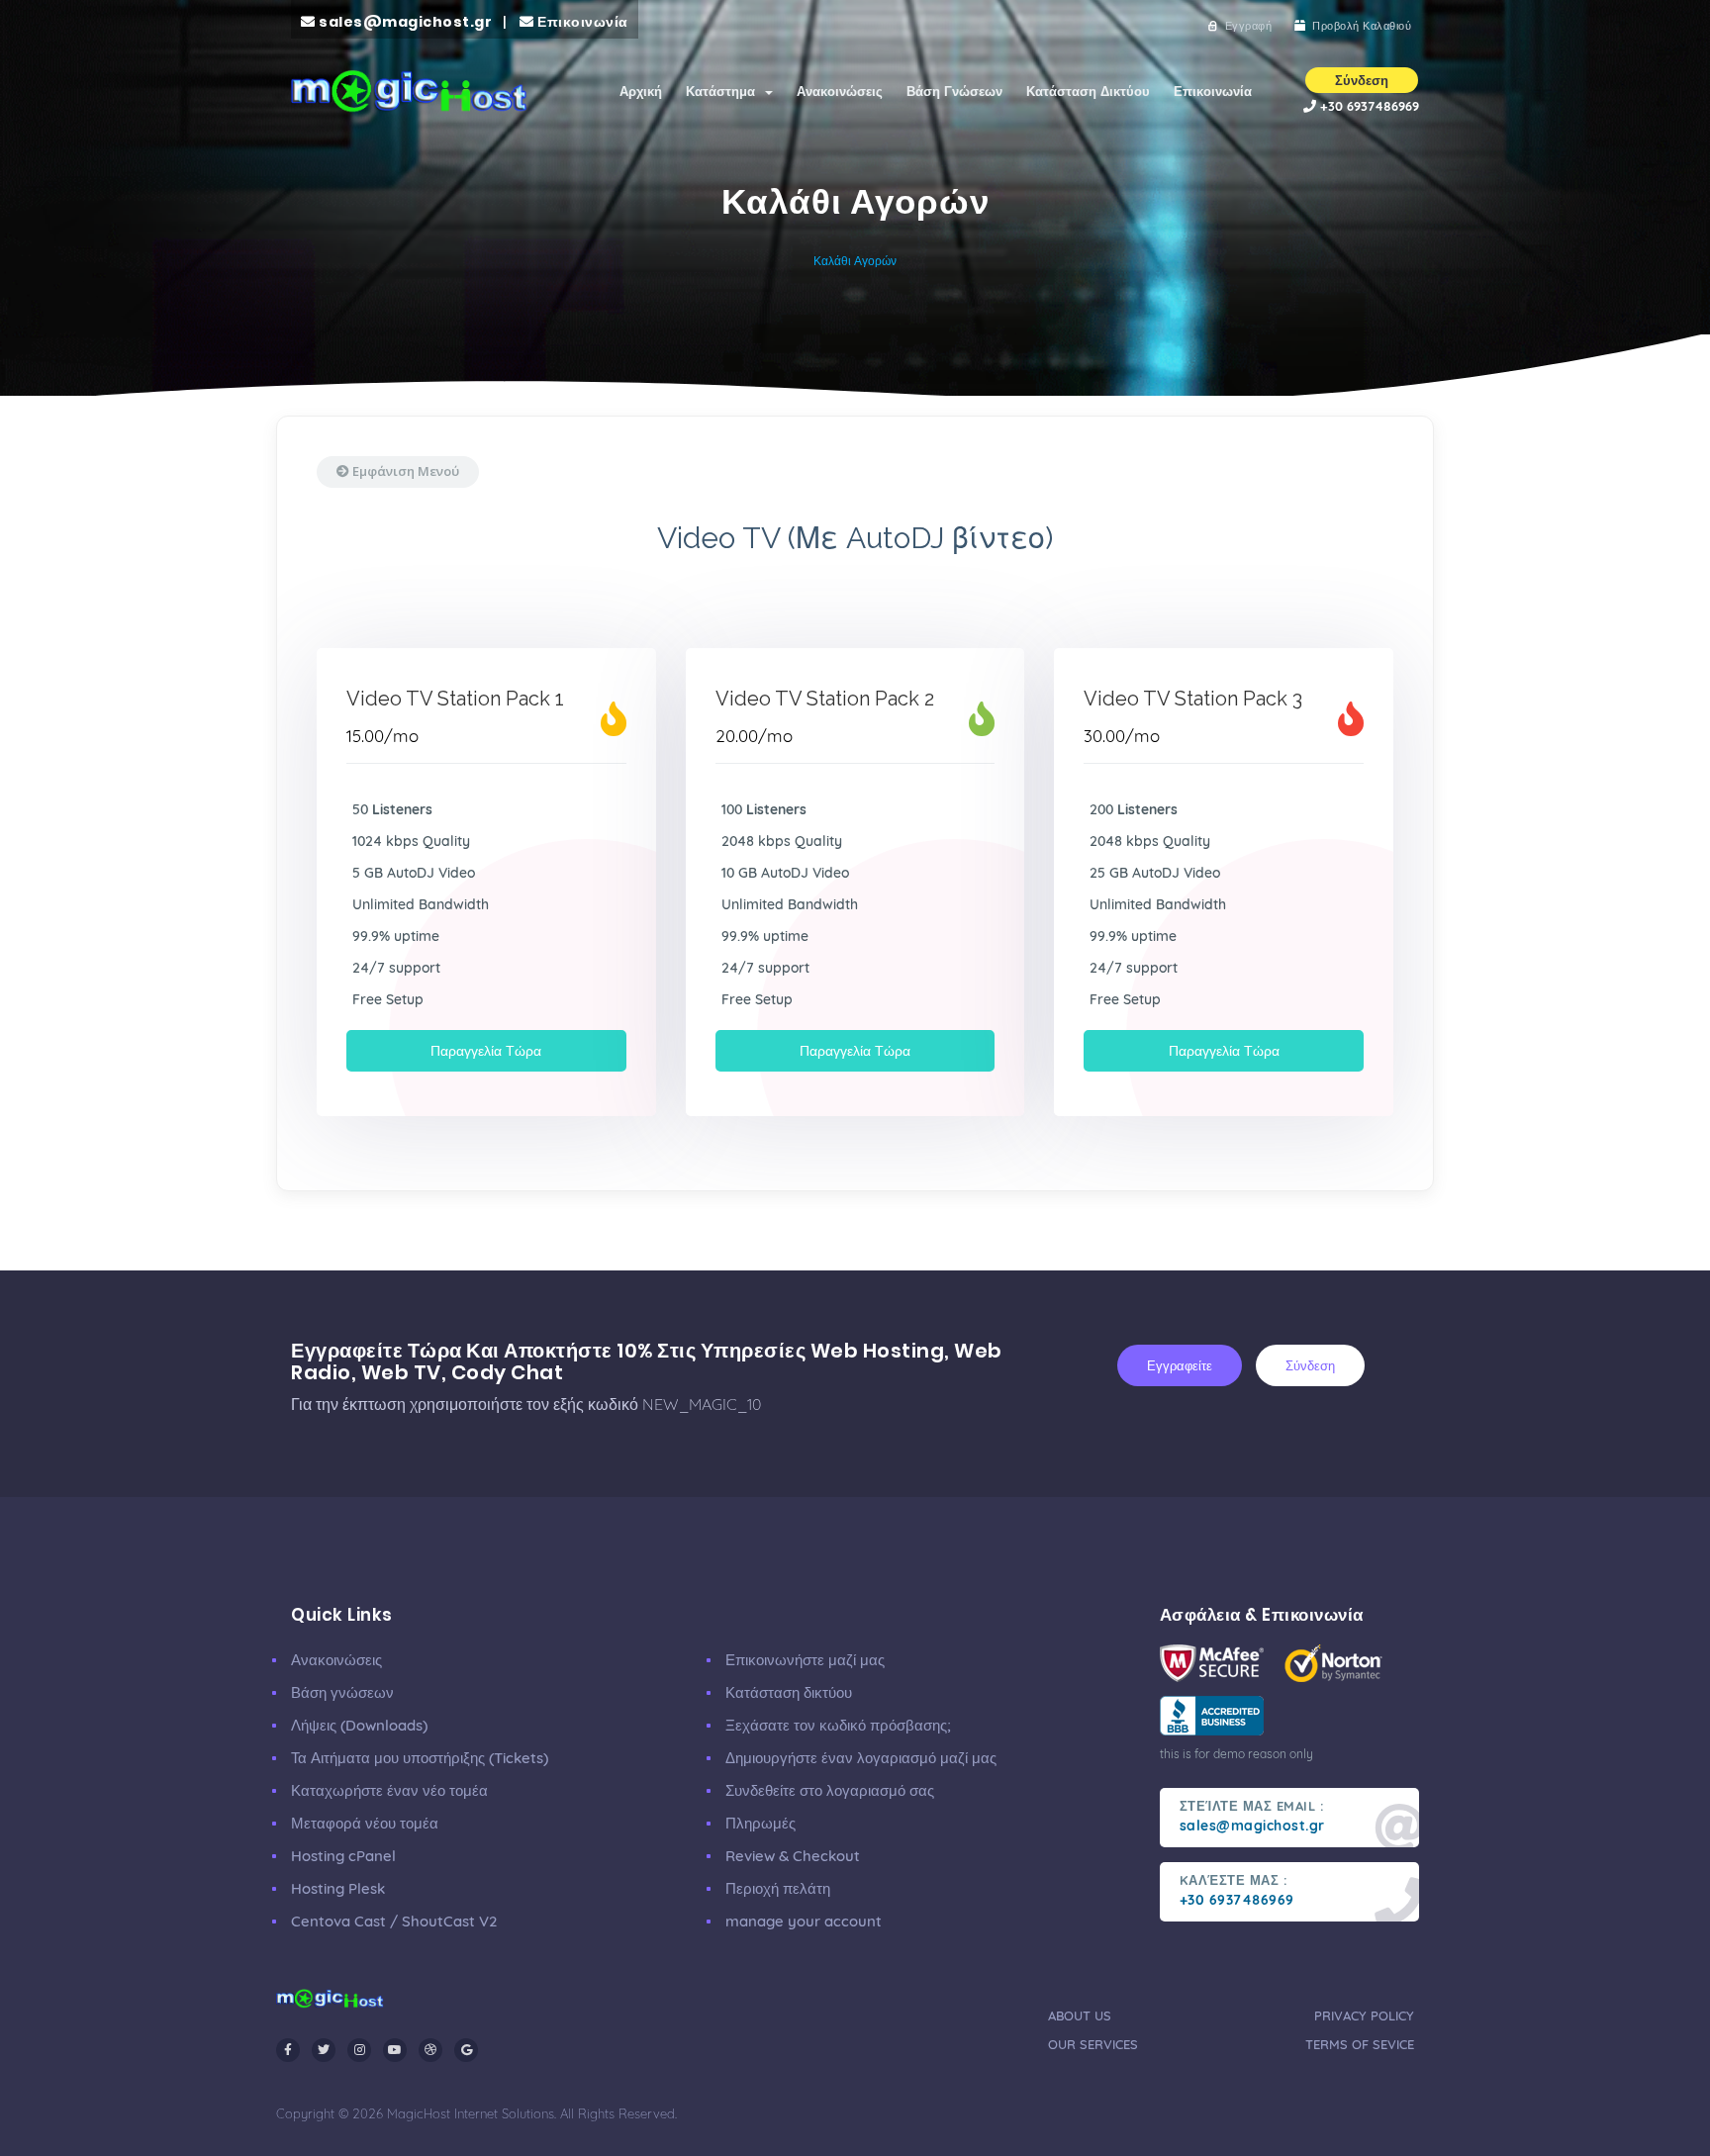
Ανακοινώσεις (840, 91)
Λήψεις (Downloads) (359, 1725)
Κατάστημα (724, 91)
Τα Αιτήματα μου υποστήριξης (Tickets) (420, 1758)
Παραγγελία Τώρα (486, 1051)
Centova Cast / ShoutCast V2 (394, 1921)
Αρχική (641, 91)
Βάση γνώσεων (342, 1692)
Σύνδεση (1310, 1365)
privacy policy (1364, 2015)
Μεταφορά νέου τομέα (365, 1823)
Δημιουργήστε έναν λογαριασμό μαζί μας (861, 1758)
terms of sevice (1360, 2044)
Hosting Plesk (338, 1888)
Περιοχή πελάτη (778, 1888)
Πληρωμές (760, 1823)
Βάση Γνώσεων (954, 91)
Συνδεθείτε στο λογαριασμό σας (830, 1790)
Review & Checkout (793, 1856)
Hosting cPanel (343, 1856)
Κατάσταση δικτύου (789, 1692)
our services (1093, 2044)
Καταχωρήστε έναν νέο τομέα (389, 1790)
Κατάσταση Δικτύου (1088, 91)
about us (1080, 2015)
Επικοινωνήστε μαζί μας (805, 1660)
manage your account (804, 1921)
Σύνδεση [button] (1362, 80)
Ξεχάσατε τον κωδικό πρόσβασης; (838, 1725)
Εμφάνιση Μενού (404, 471)
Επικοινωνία (1213, 91)
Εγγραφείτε (1180, 1365)
